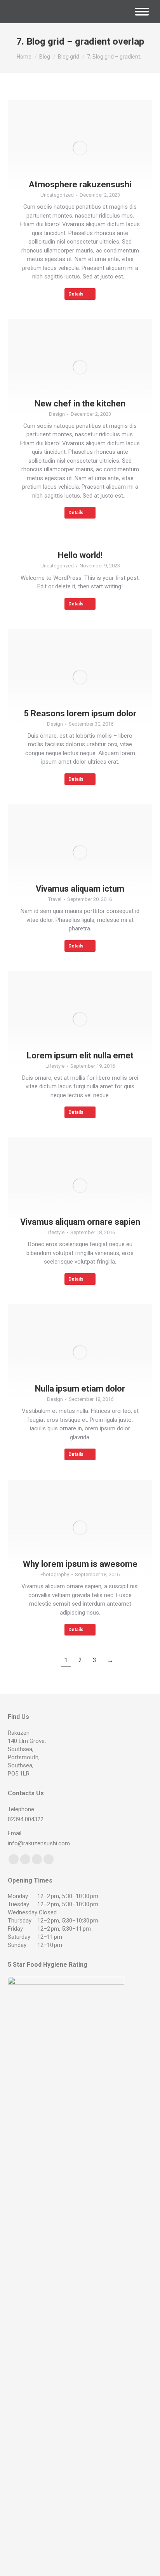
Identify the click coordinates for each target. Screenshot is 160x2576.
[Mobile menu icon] (142, 12)
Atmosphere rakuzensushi (80, 184)
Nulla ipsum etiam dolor (80, 1389)
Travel (55, 899)
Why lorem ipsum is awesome (80, 1564)
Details (76, 294)
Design (57, 414)
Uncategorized (57, 195)
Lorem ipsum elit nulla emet (80, 1055)
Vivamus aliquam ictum (80, 889)
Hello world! (80, 555)
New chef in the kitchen (80, 404)
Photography (55, 1574)
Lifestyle (55, 1066)
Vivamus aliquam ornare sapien (80, 1222)
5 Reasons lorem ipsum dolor (80, 713)
